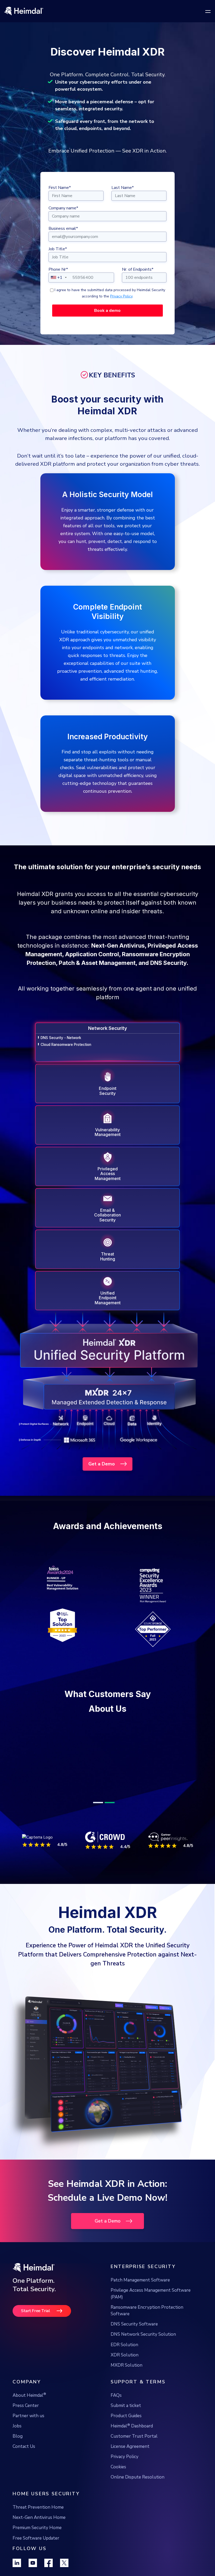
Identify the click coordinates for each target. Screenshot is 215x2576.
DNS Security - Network (61, 1038)
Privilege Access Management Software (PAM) (151, 2306)
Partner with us (28, 2428)
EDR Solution (124, 2357)
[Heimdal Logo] (39, 11)
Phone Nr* (58, 269)
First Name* (60, 188)
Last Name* (123, 188)
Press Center (26, 2418)
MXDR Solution (127, 2378)
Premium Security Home (37, 2540)
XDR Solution (125, 2368)
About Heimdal (29, 2408)
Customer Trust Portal (134, 2449)
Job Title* (58, 249)
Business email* (63, 229)
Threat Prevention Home (38, 2520)
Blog (18, 2449)
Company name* (63, 208)
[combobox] (58, 278)
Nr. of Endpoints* (138, 269)
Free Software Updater (36, 2551)
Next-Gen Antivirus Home (39, 2530)
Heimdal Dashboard (132, 2438)
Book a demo (107, 311)
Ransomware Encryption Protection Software (147, 2323)
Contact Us (24, 2459)
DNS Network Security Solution (143, 2347)
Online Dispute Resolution (138, 2490)
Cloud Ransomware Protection (66, 1045)
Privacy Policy (121, 296)
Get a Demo (102, 1464)
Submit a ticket (126, 2418)
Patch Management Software (140, 2293)
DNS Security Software (134, 2337)
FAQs (116, 2408)
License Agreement (130, 2459)
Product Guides (126, 2428)
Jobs (17, 2439)
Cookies (118, 2479)
